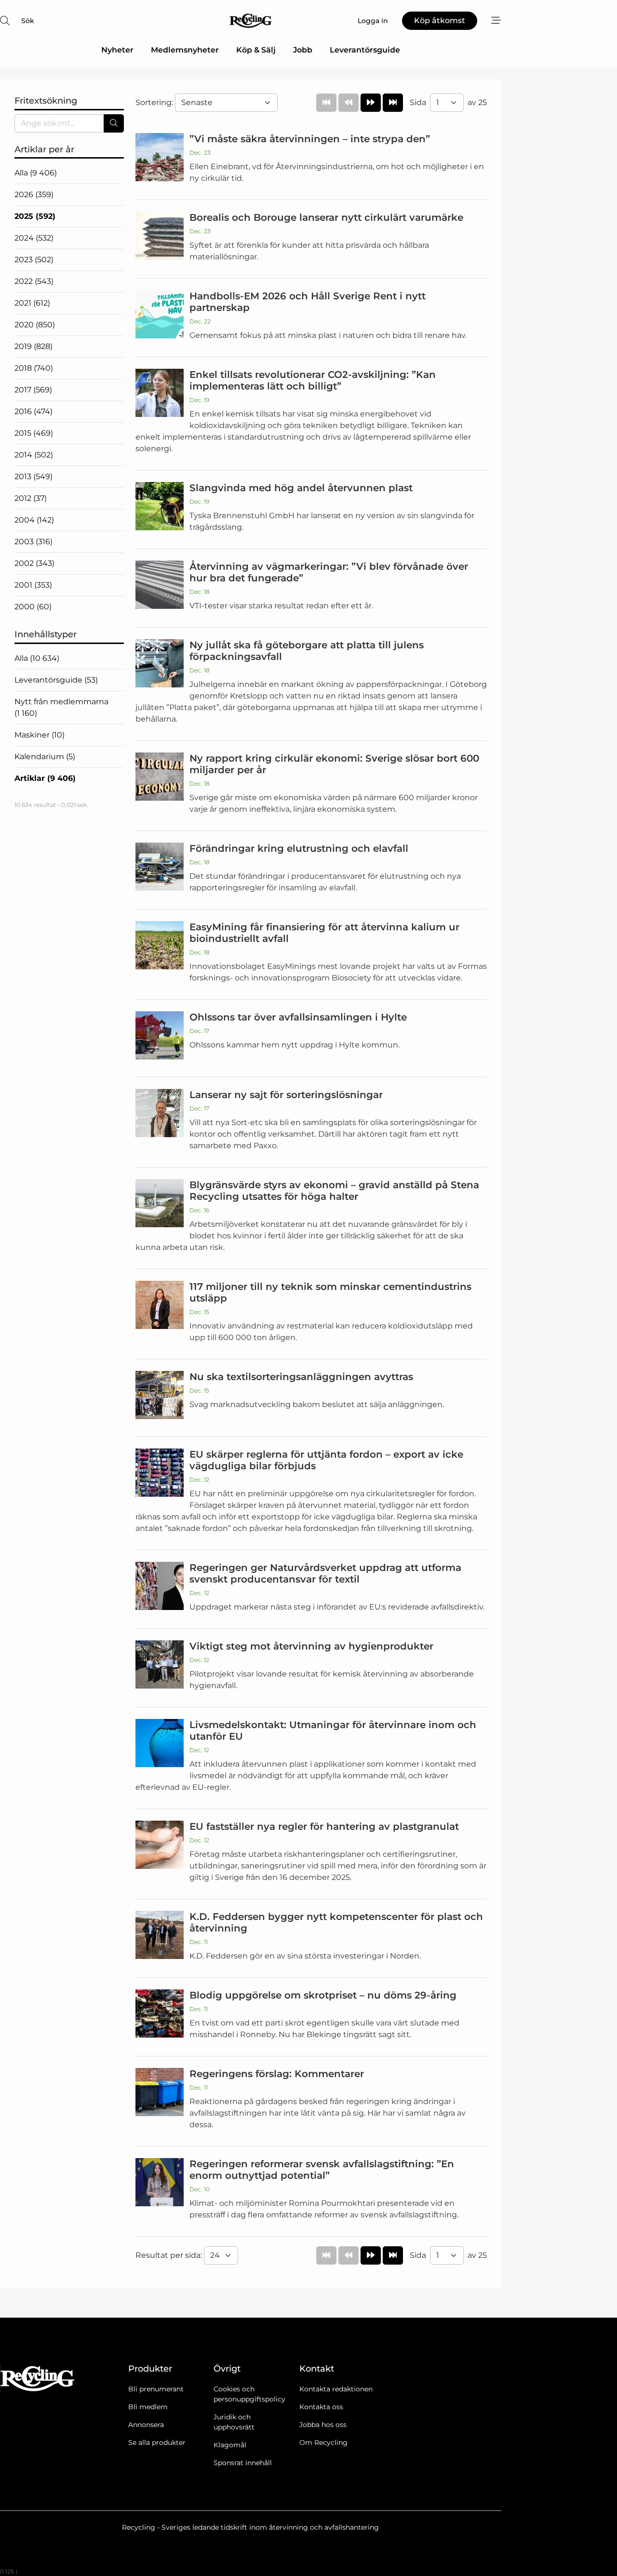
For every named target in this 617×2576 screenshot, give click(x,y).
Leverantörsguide (365, 50)
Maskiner (40, 735)
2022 (34, 281)
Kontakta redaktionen (336, 2389)
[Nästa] (371, 103)
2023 (34, 260)
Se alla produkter (157, 2442)
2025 (35, 216)
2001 (33, 585)
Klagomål (230, 2445)
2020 (35, 325)
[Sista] (393, 103)
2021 (32, 303)
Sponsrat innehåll (243, 2463)
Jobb (303, 50)
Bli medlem (148, 2407)
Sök (28, 21)
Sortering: (155, 102)
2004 (34, 520)
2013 (34, 476)
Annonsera (146, 2425)
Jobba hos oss (323, 2425)
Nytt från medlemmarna (61, 707)
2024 (34, 238)
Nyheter (117, 50)
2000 (33, 607)
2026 (34, 195)
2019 (34, 346)
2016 (34, 411)
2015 (34, 433)
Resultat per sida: (170, 2255)
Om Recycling (323, 2442)
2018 (34, 368)
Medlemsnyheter (185, 50)
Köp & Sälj (256, 50)
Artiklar (45, 778)
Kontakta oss (321, 2407)
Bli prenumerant (156, 2389)
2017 (33, 390)
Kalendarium (45, 757)
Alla (36, 173)
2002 (34, 563)
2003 (34, 542)
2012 (31, 498)
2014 (34, 455)
